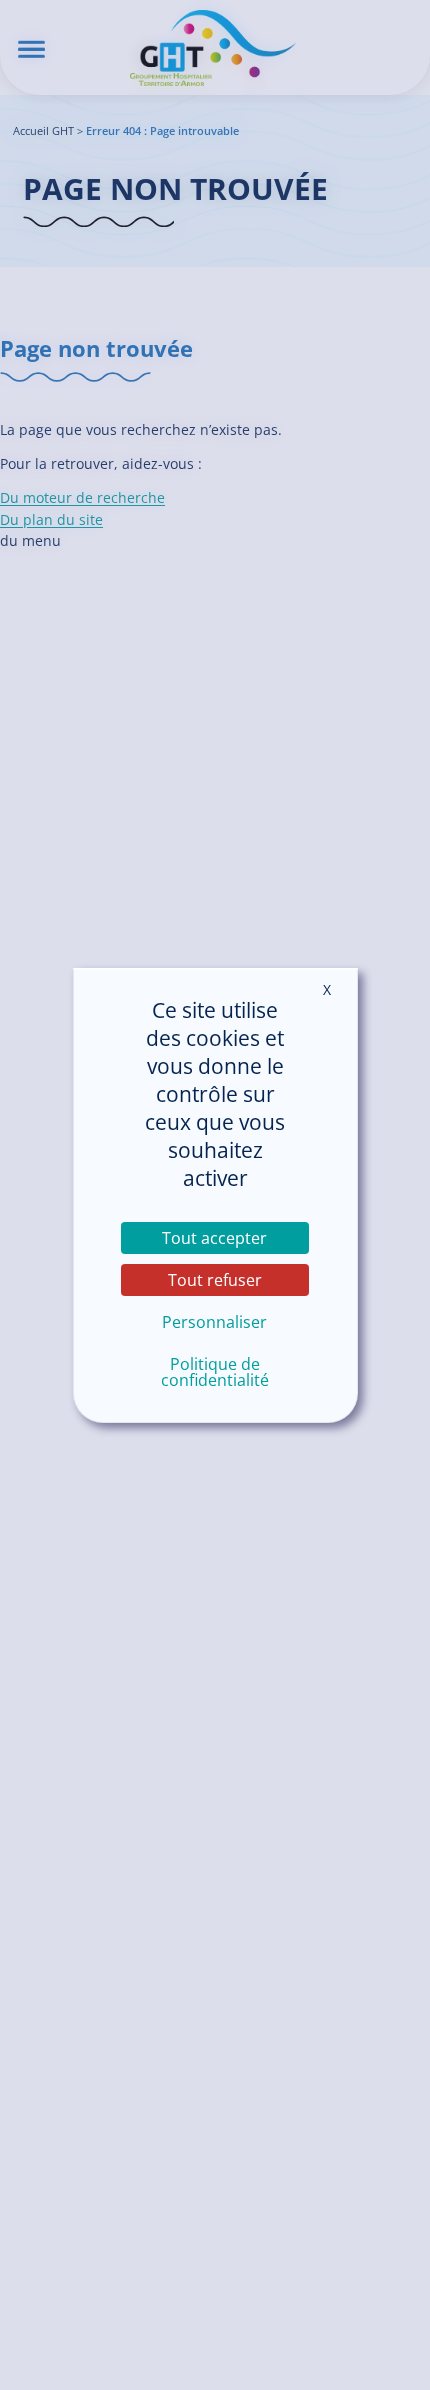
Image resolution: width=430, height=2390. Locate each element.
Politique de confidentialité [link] (215, 1372)
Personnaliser (214, 1322)
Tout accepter (214, 1238)
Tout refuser (215, 1280)
